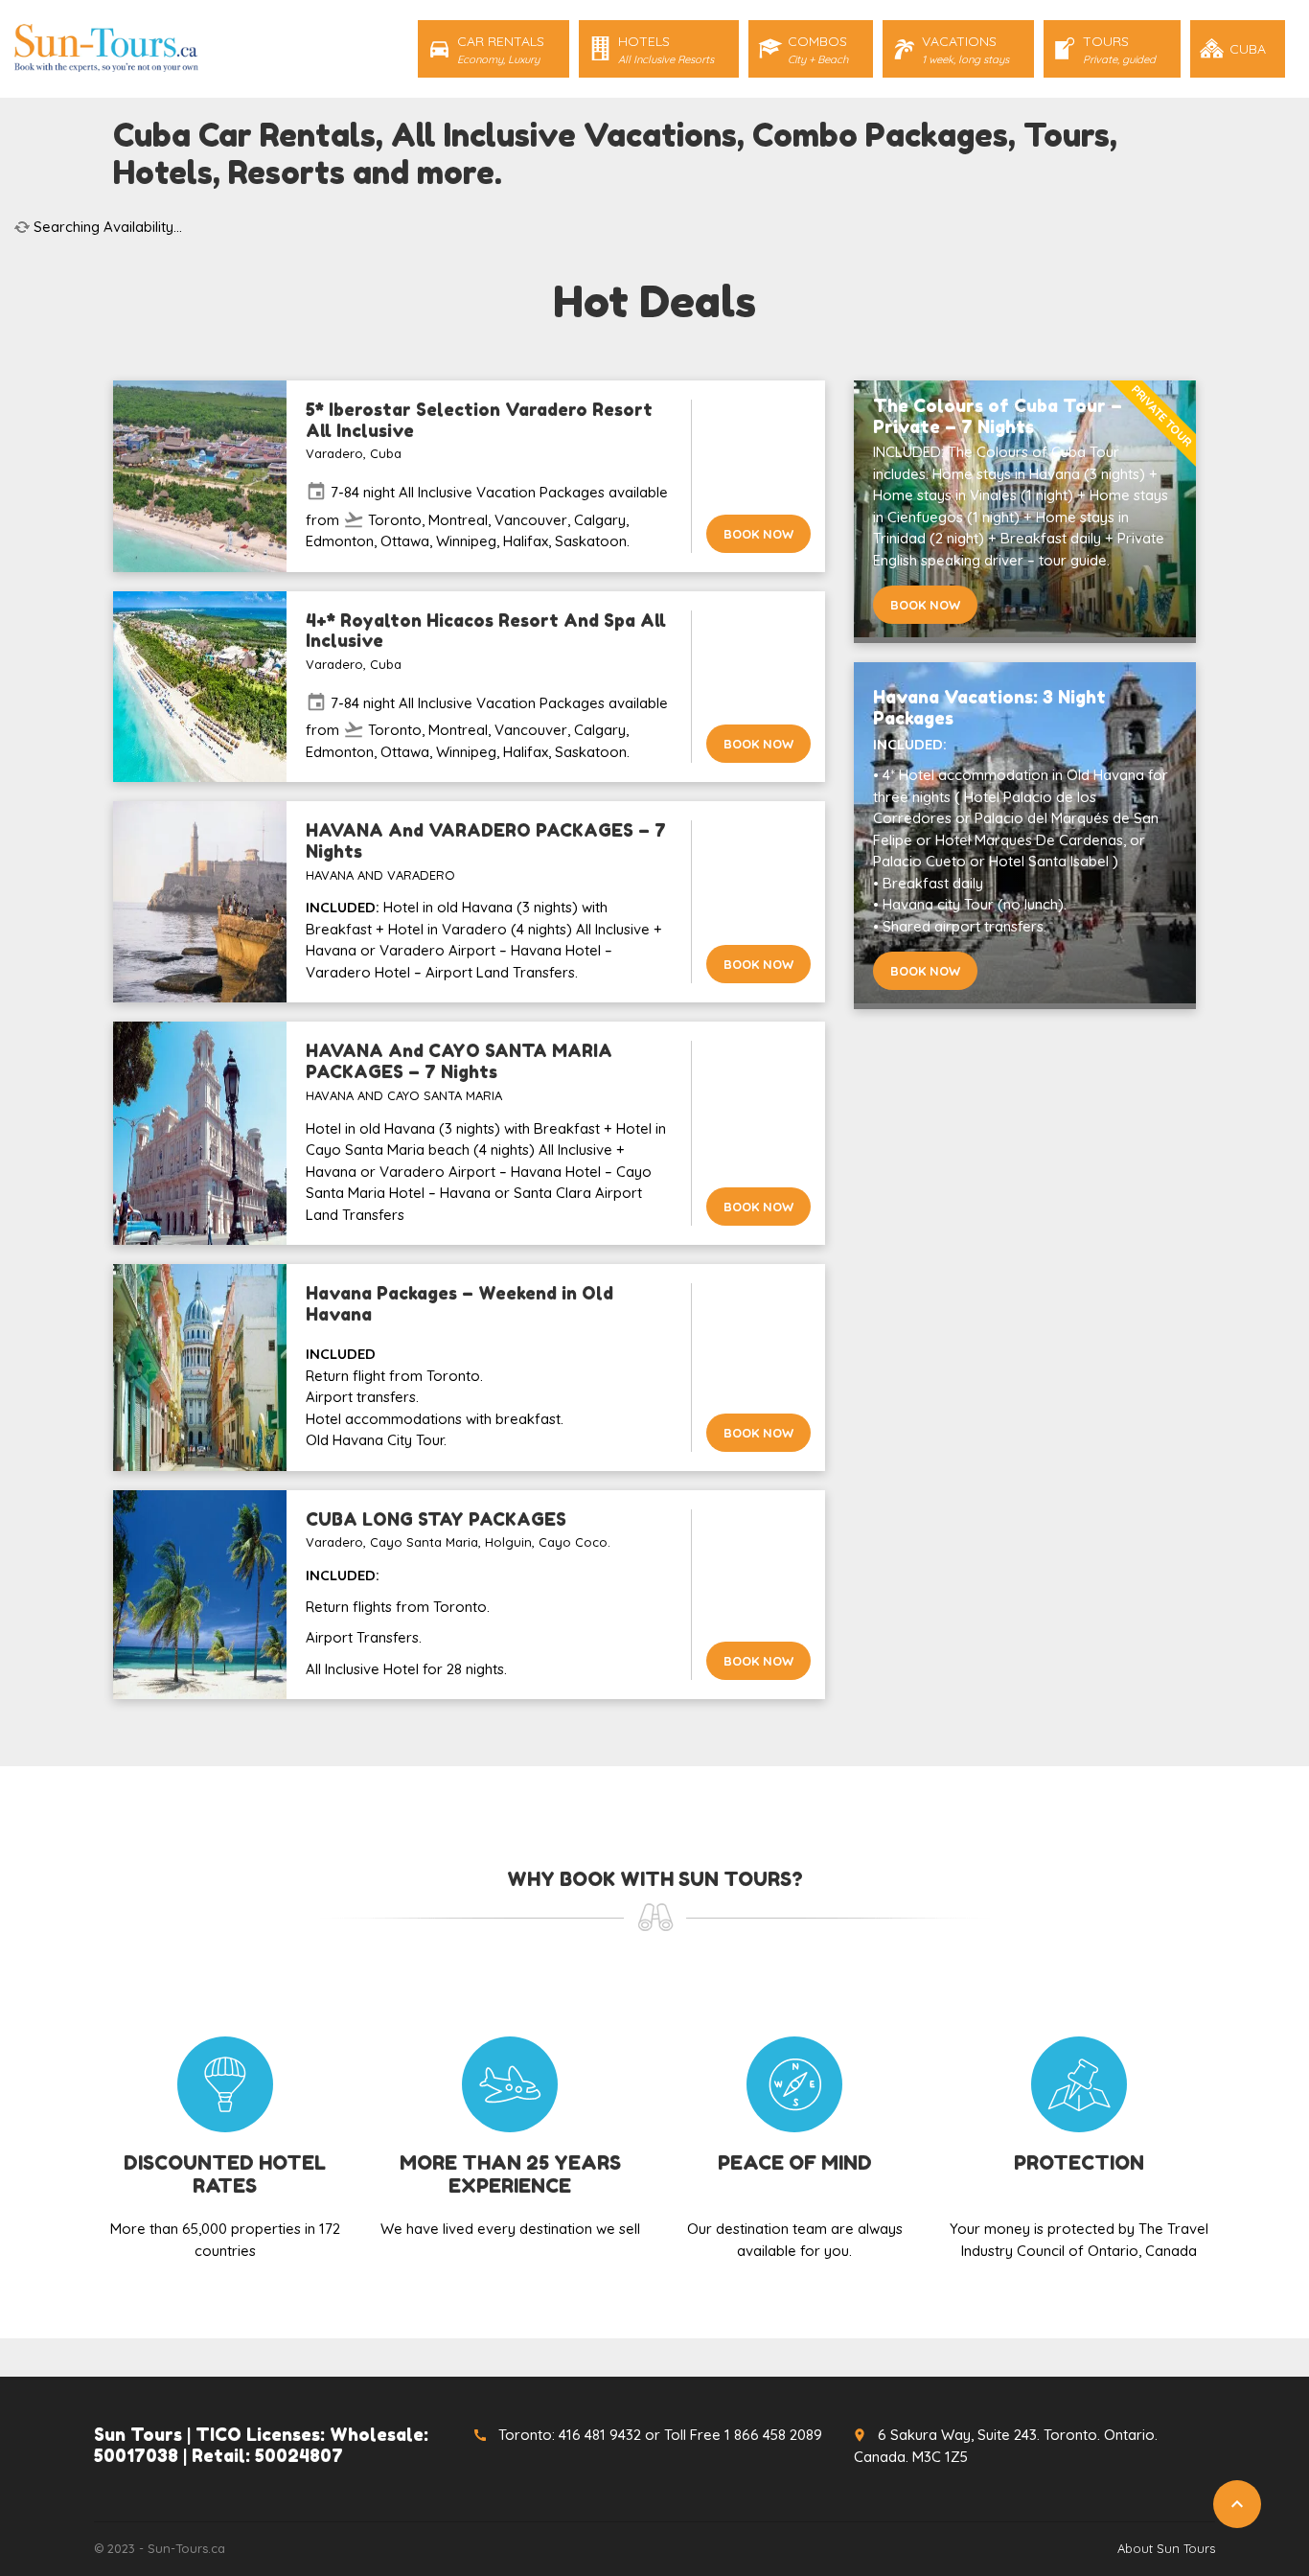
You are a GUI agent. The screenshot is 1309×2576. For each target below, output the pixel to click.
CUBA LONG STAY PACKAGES (436, 1519)
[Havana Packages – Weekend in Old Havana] (200, 1368)
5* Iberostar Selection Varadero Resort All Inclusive (479, 420)
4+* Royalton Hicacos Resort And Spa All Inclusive (486, 631)
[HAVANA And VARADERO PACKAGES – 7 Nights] (200, 902)
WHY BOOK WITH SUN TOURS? (655, 1879)
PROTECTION (1079, 2163)
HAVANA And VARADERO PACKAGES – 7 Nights (486, 840)
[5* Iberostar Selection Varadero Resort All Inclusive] (200, 476)
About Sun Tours (1166, 2548)
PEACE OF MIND (795, 2163)
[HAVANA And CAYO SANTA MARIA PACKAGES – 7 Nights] (200, 1133)
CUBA (1248, 49)
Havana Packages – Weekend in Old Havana (459, 1303)
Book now (758, 534)
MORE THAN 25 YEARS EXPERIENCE (510, 2174)
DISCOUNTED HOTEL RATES (225, 2174)
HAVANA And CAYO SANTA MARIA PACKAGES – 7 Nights (459, 1061)
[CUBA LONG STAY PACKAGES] (200, 1595)
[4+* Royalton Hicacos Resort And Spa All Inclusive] (200, 687)
